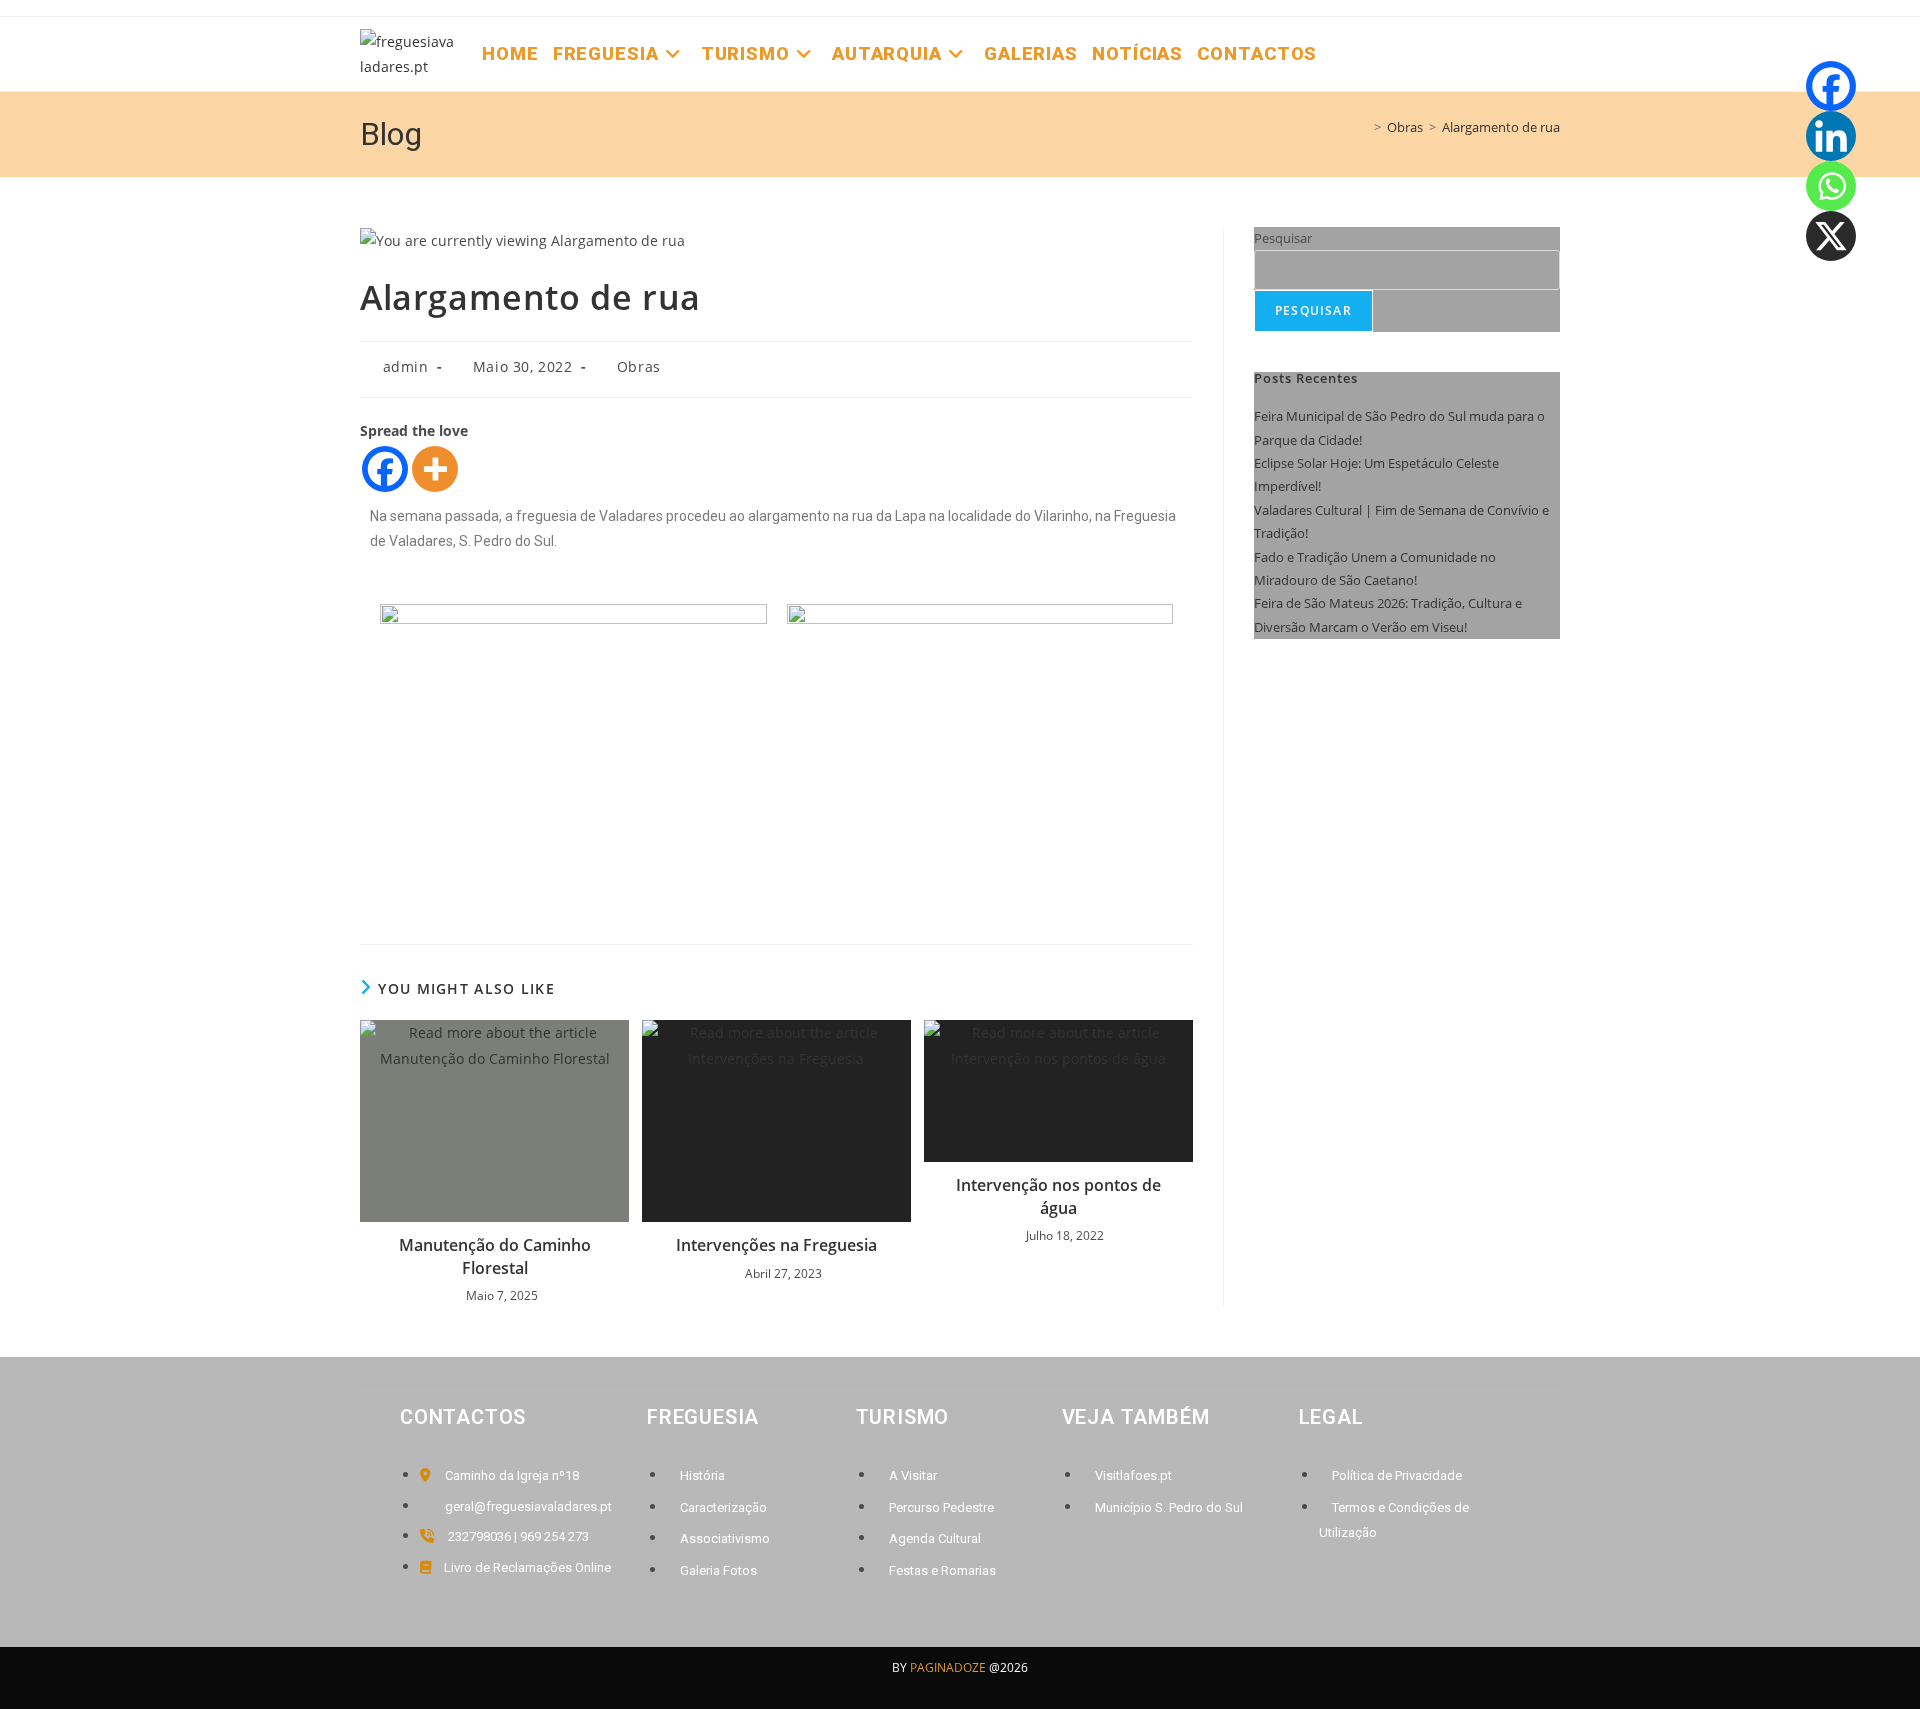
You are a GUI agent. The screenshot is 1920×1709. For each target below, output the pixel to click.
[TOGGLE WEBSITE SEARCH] (1338, 54)
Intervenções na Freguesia (776, 1245)
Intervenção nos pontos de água (1058, 1196)
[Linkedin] (1831, 136)
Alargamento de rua (1501, 127)
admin (406, 366)
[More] (435, 469)
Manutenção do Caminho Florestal (495, 1256)
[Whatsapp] (1831, 186)
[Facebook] (385, 469)
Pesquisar (1283, 238)
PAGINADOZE (948, 1667)
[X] (1831, 236)
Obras (639, 366)
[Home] (1363, 127)
